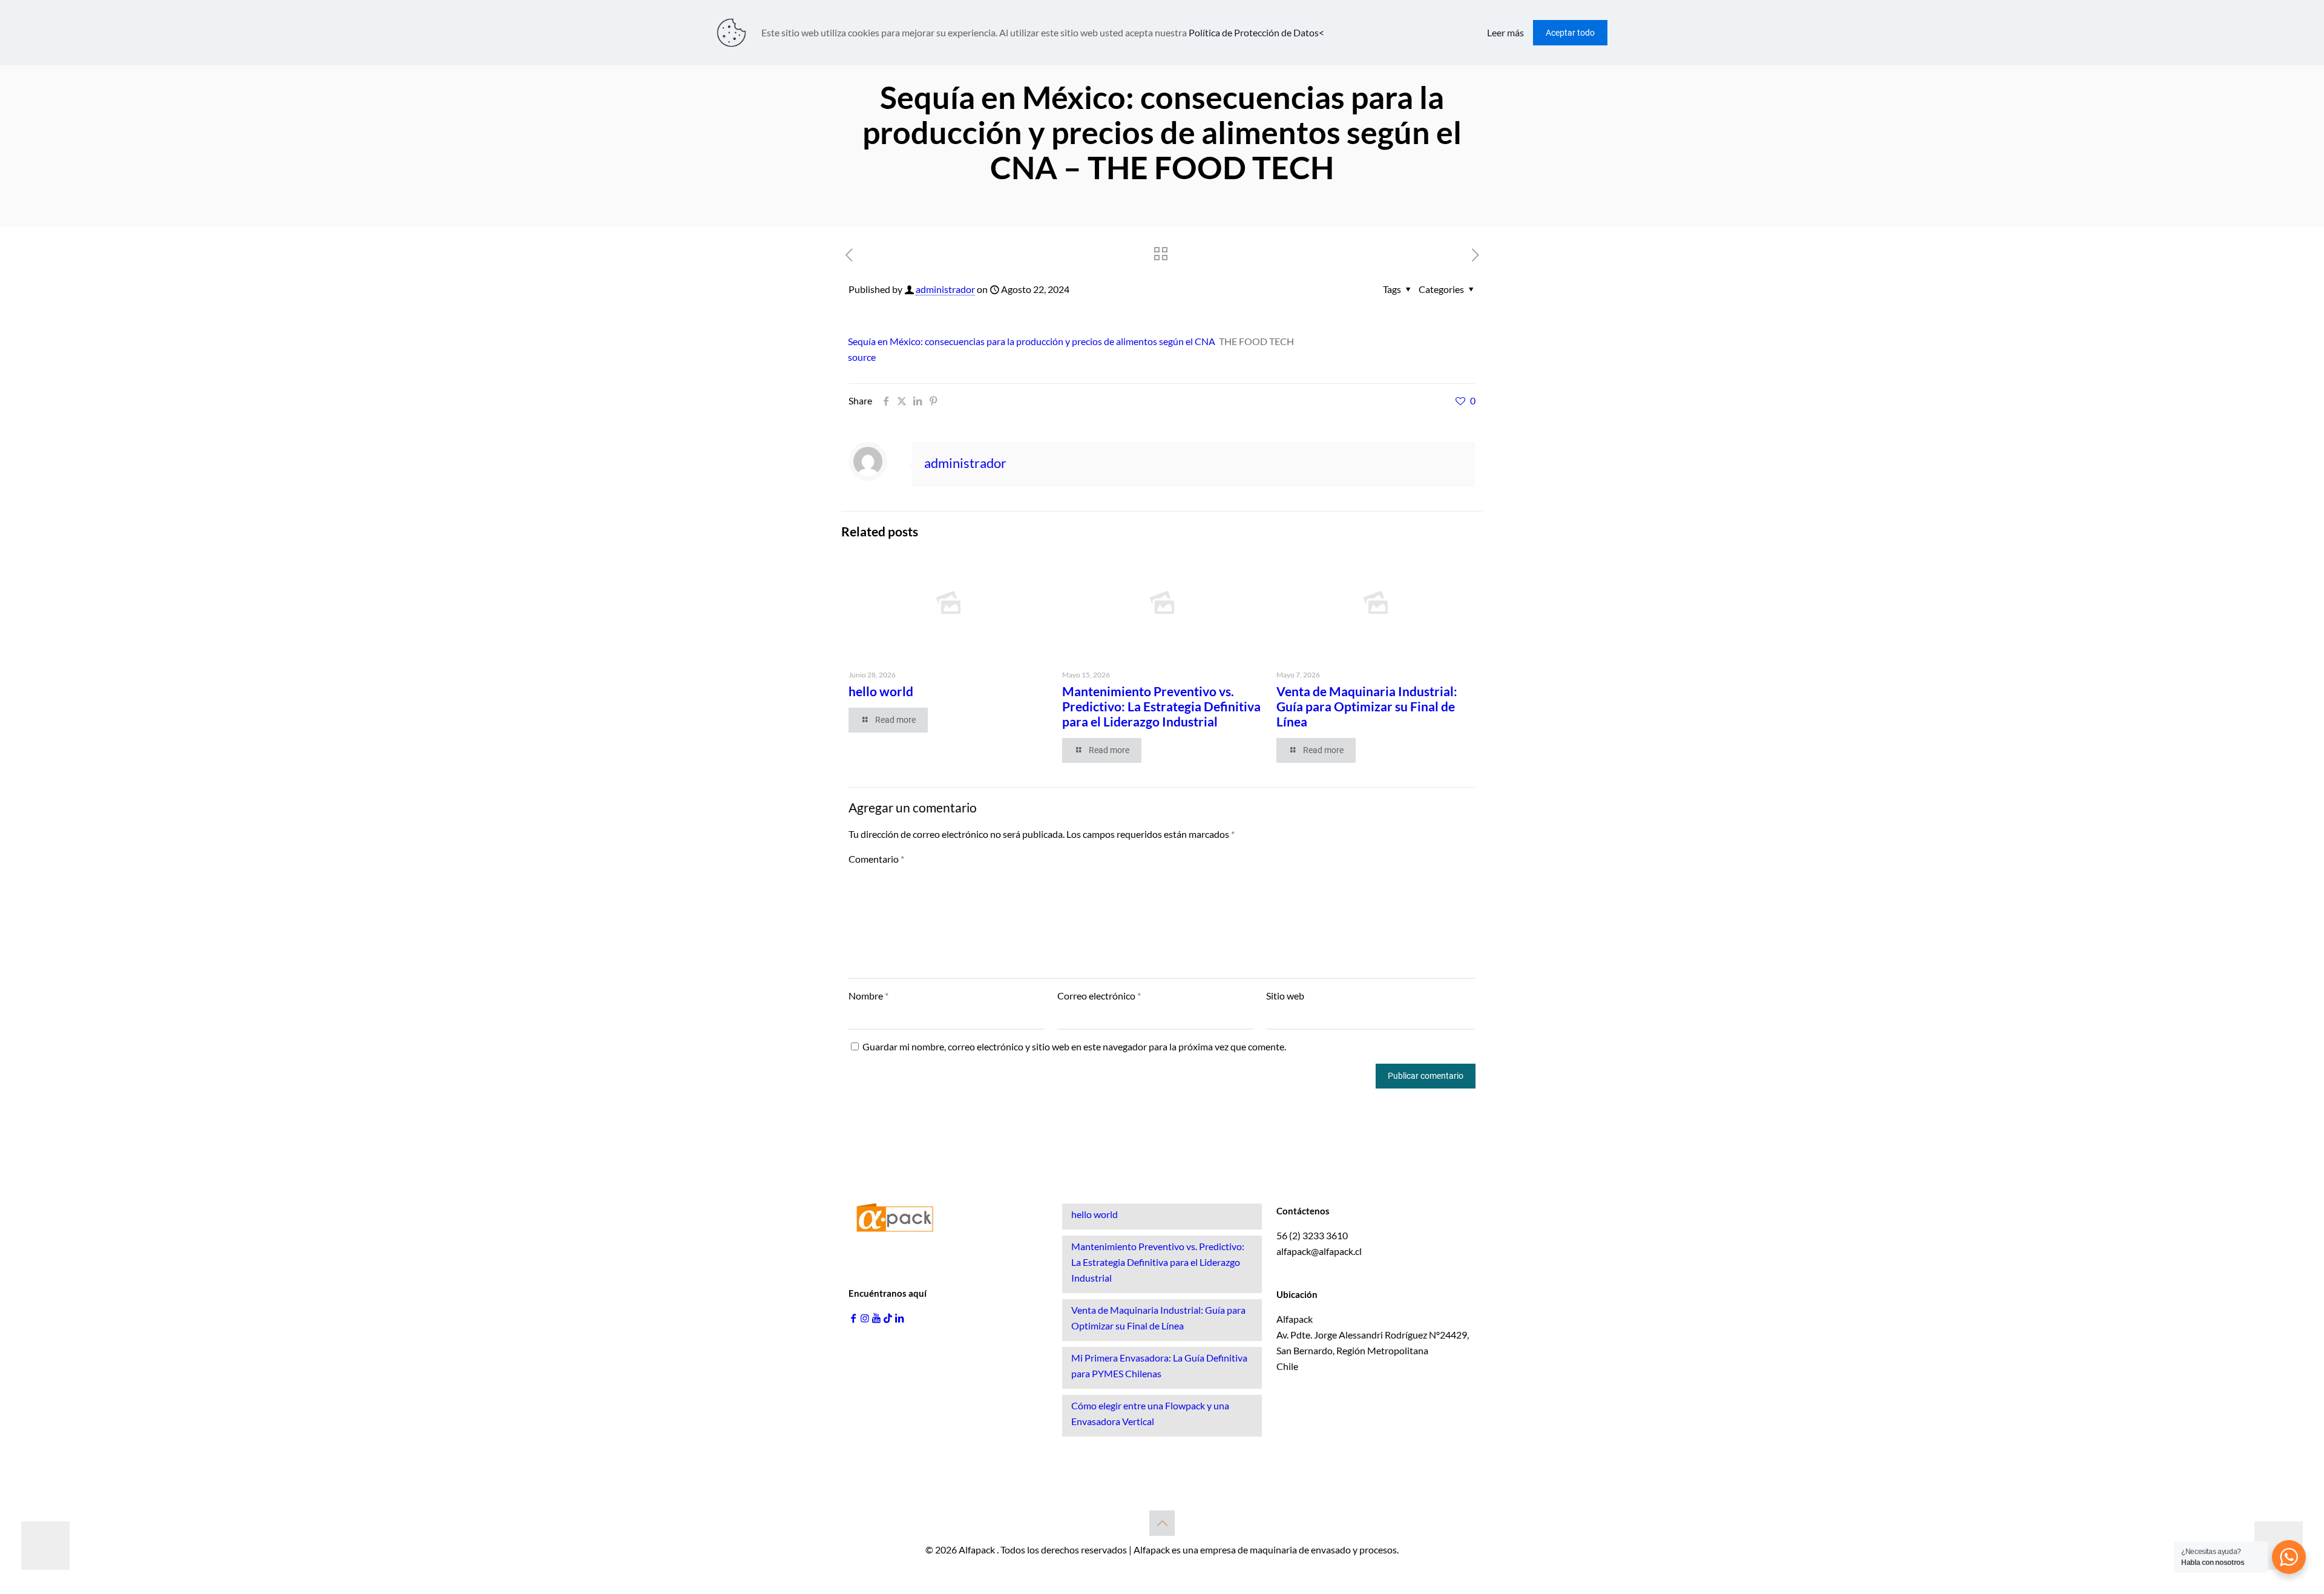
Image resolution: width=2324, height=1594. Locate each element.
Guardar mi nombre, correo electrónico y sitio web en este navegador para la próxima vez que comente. (1074, 1046)
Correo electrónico (1099, 996)
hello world (881, 691)
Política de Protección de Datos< (1256, 32)
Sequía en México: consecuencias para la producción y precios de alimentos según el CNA (1032, 341)
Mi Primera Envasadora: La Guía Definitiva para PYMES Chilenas (1159, 1365)
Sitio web (1285, 996)
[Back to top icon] (1162, 1523)
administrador (945, 289)
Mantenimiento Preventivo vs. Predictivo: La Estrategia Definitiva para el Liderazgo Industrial (1161, 706)
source (862, 357)
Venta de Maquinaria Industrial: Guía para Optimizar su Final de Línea (1367, 706)
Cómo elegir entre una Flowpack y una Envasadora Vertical (1150, 1413)
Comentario (876, 859)
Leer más (1505, 32)
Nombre (868, 996)
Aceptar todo (1570, 33)
